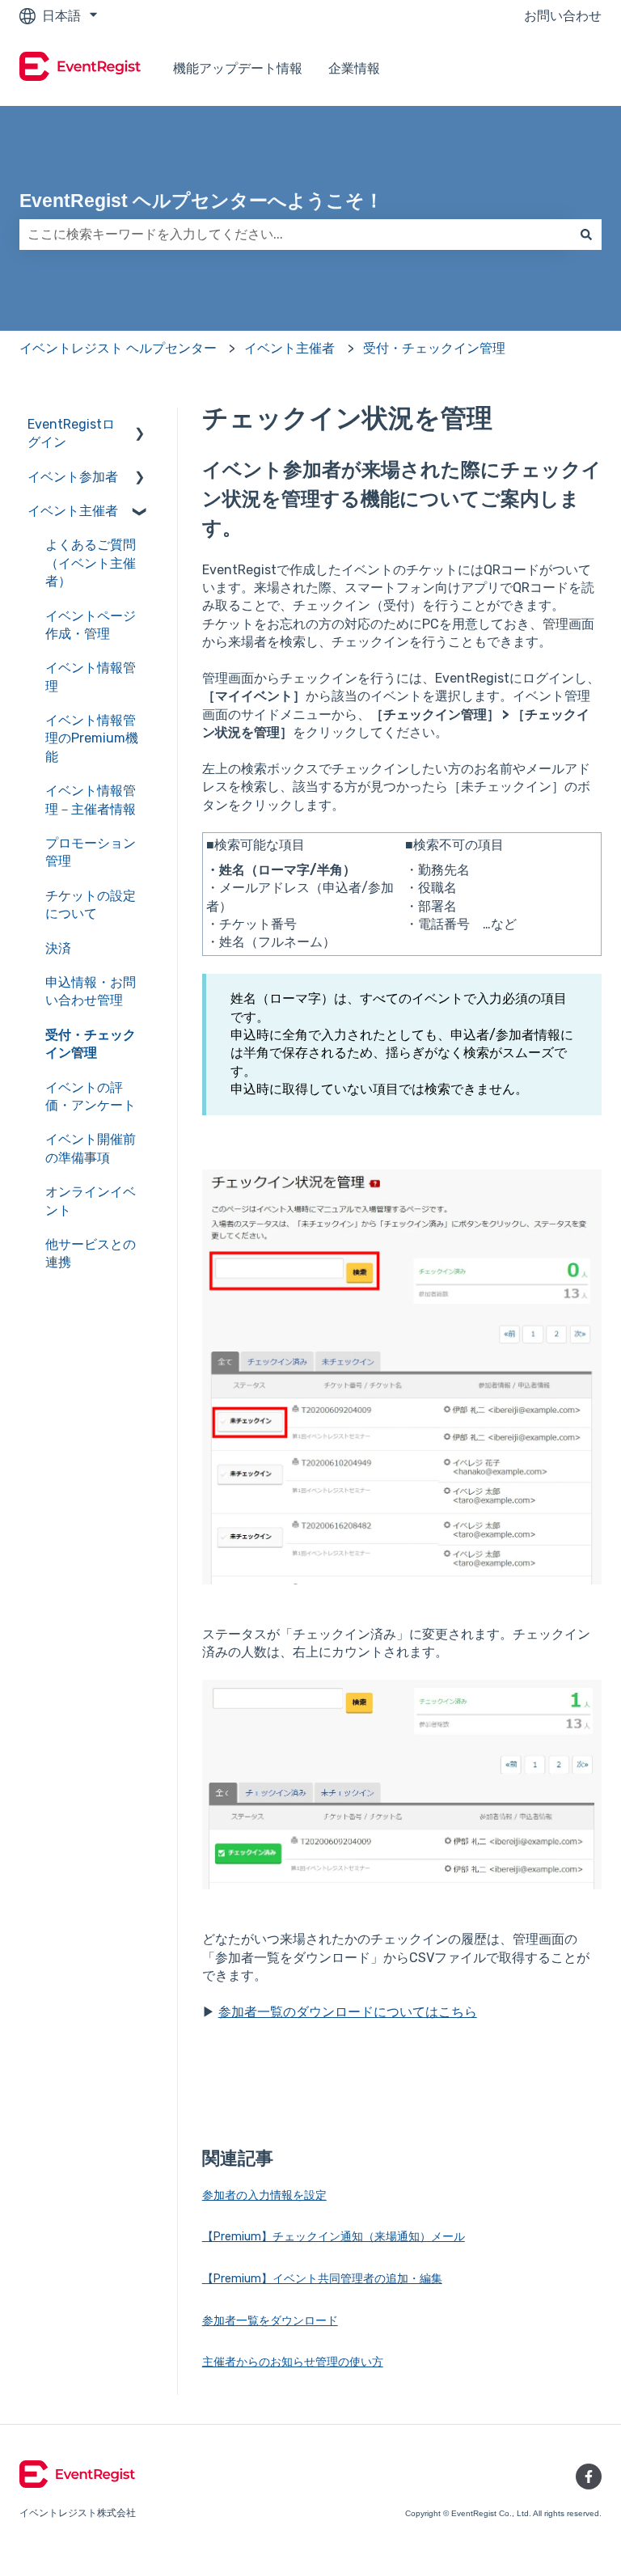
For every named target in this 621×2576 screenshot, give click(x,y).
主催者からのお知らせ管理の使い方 (293, 2362)
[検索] (586, 235)
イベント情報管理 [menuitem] (91, 677)
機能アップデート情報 (238, 68)
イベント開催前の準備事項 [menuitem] (91, 1148)
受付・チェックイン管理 (434, 348)
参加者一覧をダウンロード (270, 2321)
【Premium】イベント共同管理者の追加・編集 (322, 2279)
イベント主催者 (289, 348)
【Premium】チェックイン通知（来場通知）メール (334, 2237)
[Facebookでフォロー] (589, 2477)
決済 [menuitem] (58, 948)
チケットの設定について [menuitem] (91, 905)
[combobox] (295, 235)
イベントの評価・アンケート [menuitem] (91, 1096)
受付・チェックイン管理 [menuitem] (91, 1044)
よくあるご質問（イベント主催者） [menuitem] (91, 563)
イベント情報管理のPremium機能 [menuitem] (92, 738)
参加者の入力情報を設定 (264, 2195)
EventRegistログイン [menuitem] (71, 433)
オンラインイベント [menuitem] (91, 1201)
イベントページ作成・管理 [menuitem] (91, 625)
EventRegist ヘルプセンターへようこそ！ (201, 201)
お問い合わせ (563, 16)
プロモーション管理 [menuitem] (91, 852)
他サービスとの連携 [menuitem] (91, 1253)
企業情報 (354, 68)
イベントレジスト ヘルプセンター (118, 348)
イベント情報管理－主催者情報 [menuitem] (91, 799)
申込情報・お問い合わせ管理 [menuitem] (91, 991)
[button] (140, 426)
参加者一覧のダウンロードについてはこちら (348, 2012)
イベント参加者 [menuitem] (73, 477)
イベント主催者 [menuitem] (73, 511)
